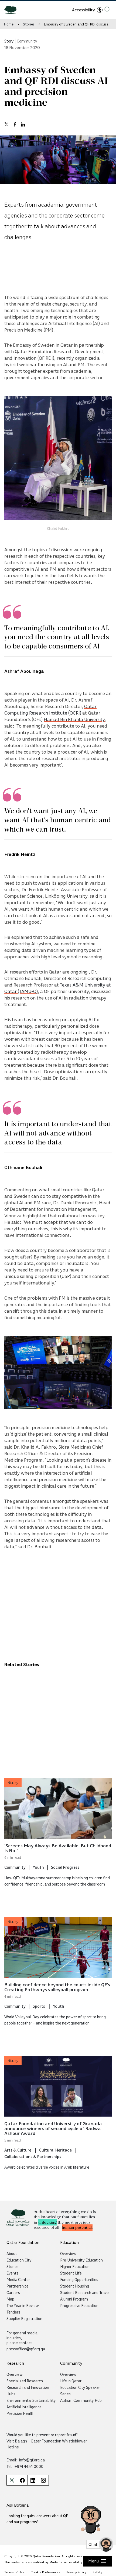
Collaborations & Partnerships (33, 2156)
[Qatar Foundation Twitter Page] (12, 2480)
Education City (19, 2260)
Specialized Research (25, 2381)
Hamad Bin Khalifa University (74, 719)
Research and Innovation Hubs (28, 2390)
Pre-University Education (81, 2260)
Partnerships (18, 2286)
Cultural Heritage (55, 2150)
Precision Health (21, 2413)
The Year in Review (23, 2305)
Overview (68, 2253)
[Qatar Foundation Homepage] (13, 9)
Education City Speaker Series (80, 2390)
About (12, 2253)
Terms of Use (14, 2572)
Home (9, 24)
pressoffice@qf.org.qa (26, 2349)
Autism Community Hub (81, 2400)
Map (10, 2299)
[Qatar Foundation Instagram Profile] (43, 2480)
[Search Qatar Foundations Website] (107, 9)
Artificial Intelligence (24, 2407)
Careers (13, 2292)
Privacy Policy (76, 2572)
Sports (39, 2006)
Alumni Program (74, 2299)
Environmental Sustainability (31, 2400)
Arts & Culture (18, 2150)
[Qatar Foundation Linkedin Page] (33, 2480)
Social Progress (65, 1867)
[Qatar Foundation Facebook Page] (22, 2480)
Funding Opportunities (79, 2279)
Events (12, 2273)
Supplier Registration (24, 2318)
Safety (97, 2572)
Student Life (71, 2273)
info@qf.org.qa (32, 2460)
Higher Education (75, 2266)
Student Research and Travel (85, 2292)
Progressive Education (79, 2305)
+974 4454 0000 (29, 2466)
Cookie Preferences (45, 2572)
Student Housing (75, 2286)
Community (15, 1867)
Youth (38, 1867)
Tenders (13, 2312)
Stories (29, 24)
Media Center (18, 2279)
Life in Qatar (71, 2381)
